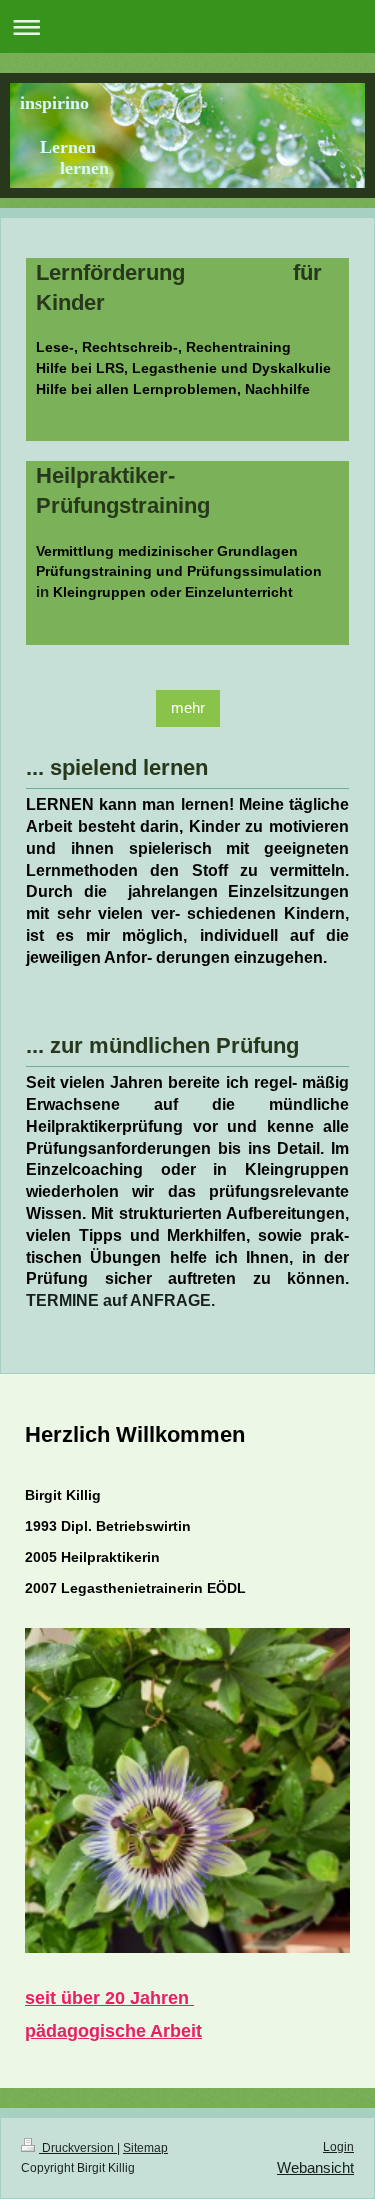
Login (338, 2147)
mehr (188, 707)
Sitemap (145, 2148)
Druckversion (78, 2148)
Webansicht (315, 2167)
